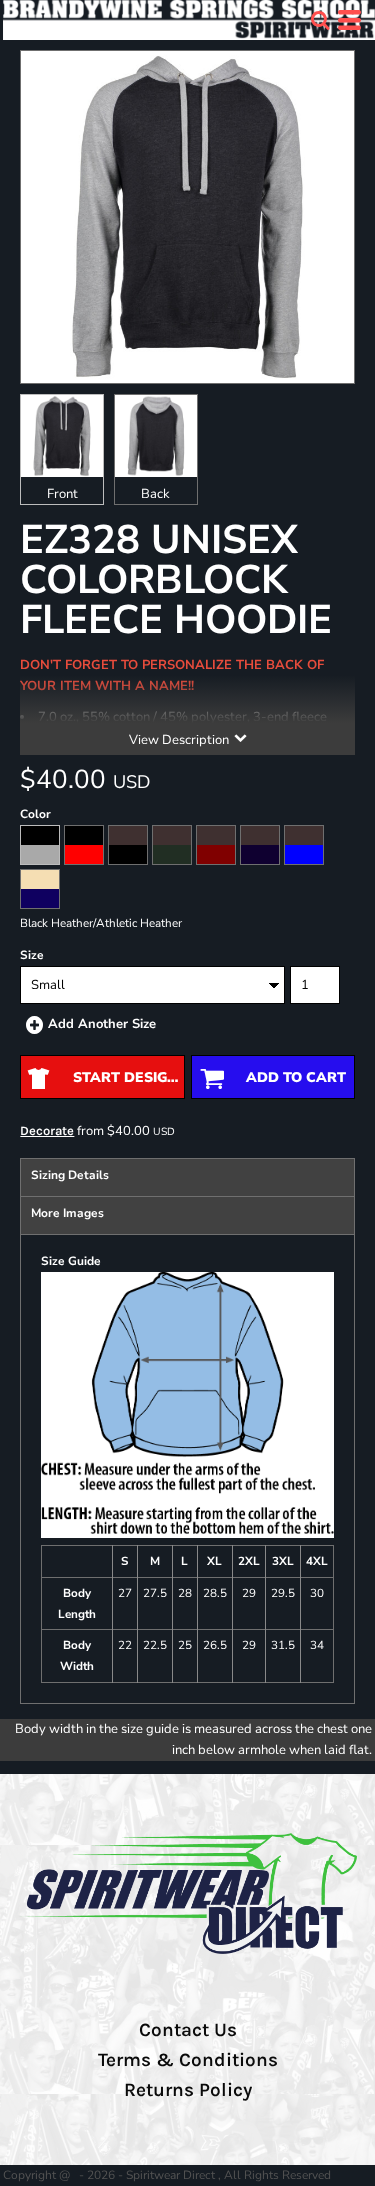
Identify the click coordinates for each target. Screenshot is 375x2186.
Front (62, 494)
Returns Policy (188, 2090)
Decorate (47, 1130)
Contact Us (188, 2030)
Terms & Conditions (188, 2060)
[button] (320, 20)
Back (155, 494)
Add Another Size (102, 1024)
